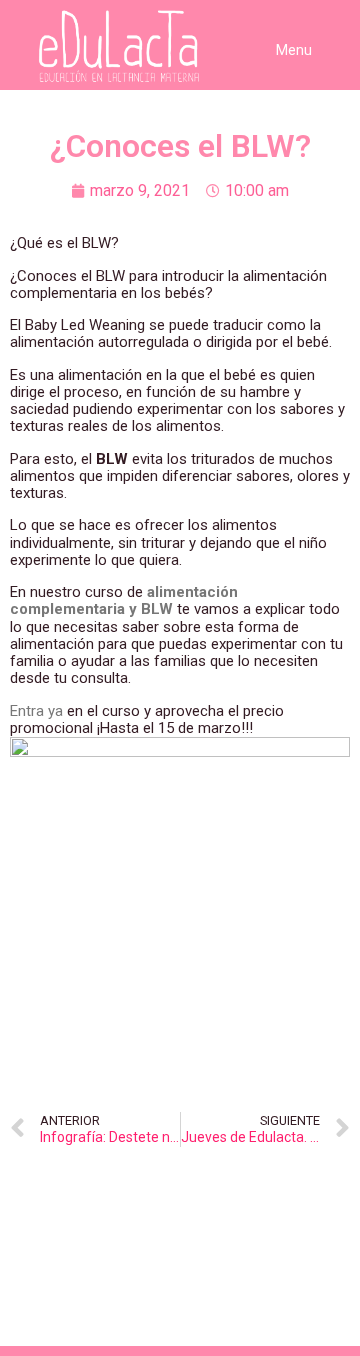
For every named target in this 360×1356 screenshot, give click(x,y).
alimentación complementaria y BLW (124, 600)
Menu (294, 50)
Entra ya (36, 711)
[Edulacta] (80, 46)
